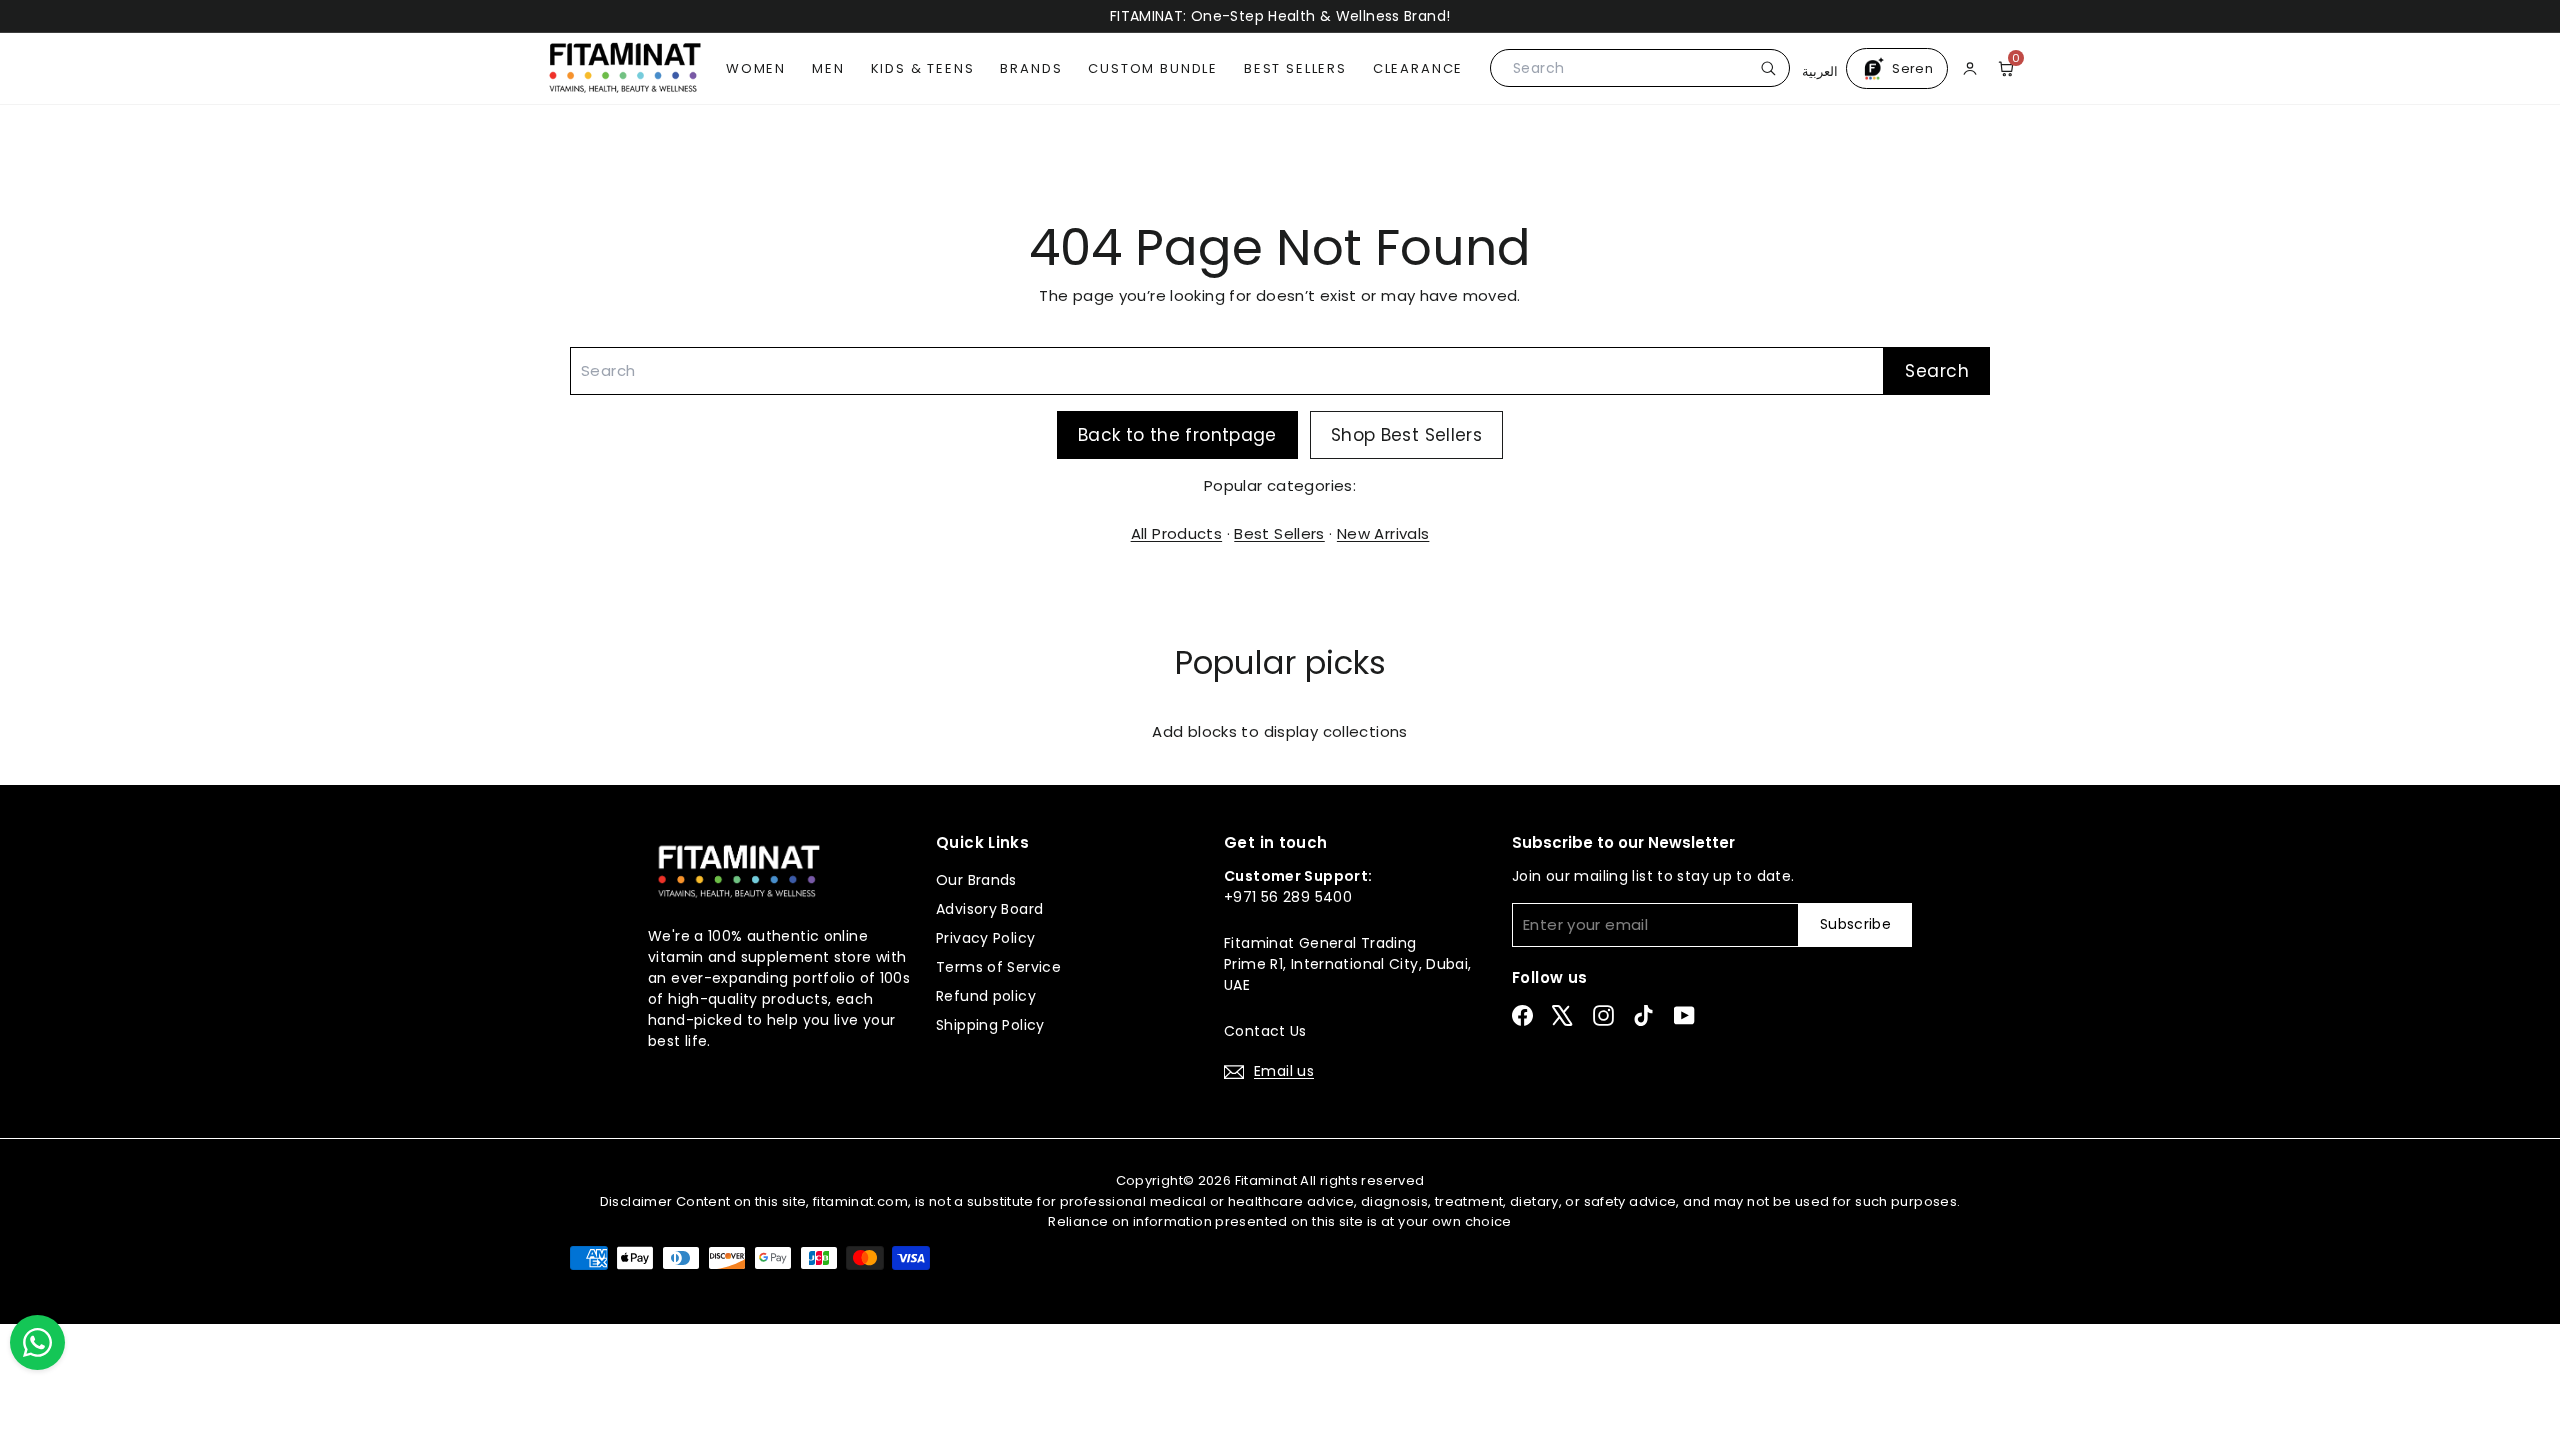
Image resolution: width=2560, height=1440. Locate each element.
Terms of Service (998, 967)
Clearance (1418, 68)
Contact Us (1265, 1031)
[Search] (1765, 68)
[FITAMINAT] (625, 68)
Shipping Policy (990, 1025)
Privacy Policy (985, 938)
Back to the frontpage (1177, 435)
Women (756, 68)
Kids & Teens (923, 68)
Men (828, 68)
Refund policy (986, 996)
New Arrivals (1383, 533)
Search (1937, 371)
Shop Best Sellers (1406, 435)
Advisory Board (989, 909)
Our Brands (976, 880)
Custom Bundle (1153, 68)
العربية (1820, 68)
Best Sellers (1295, 68)
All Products (1177, 533)
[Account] (1970, 68)
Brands (1031, 68)
